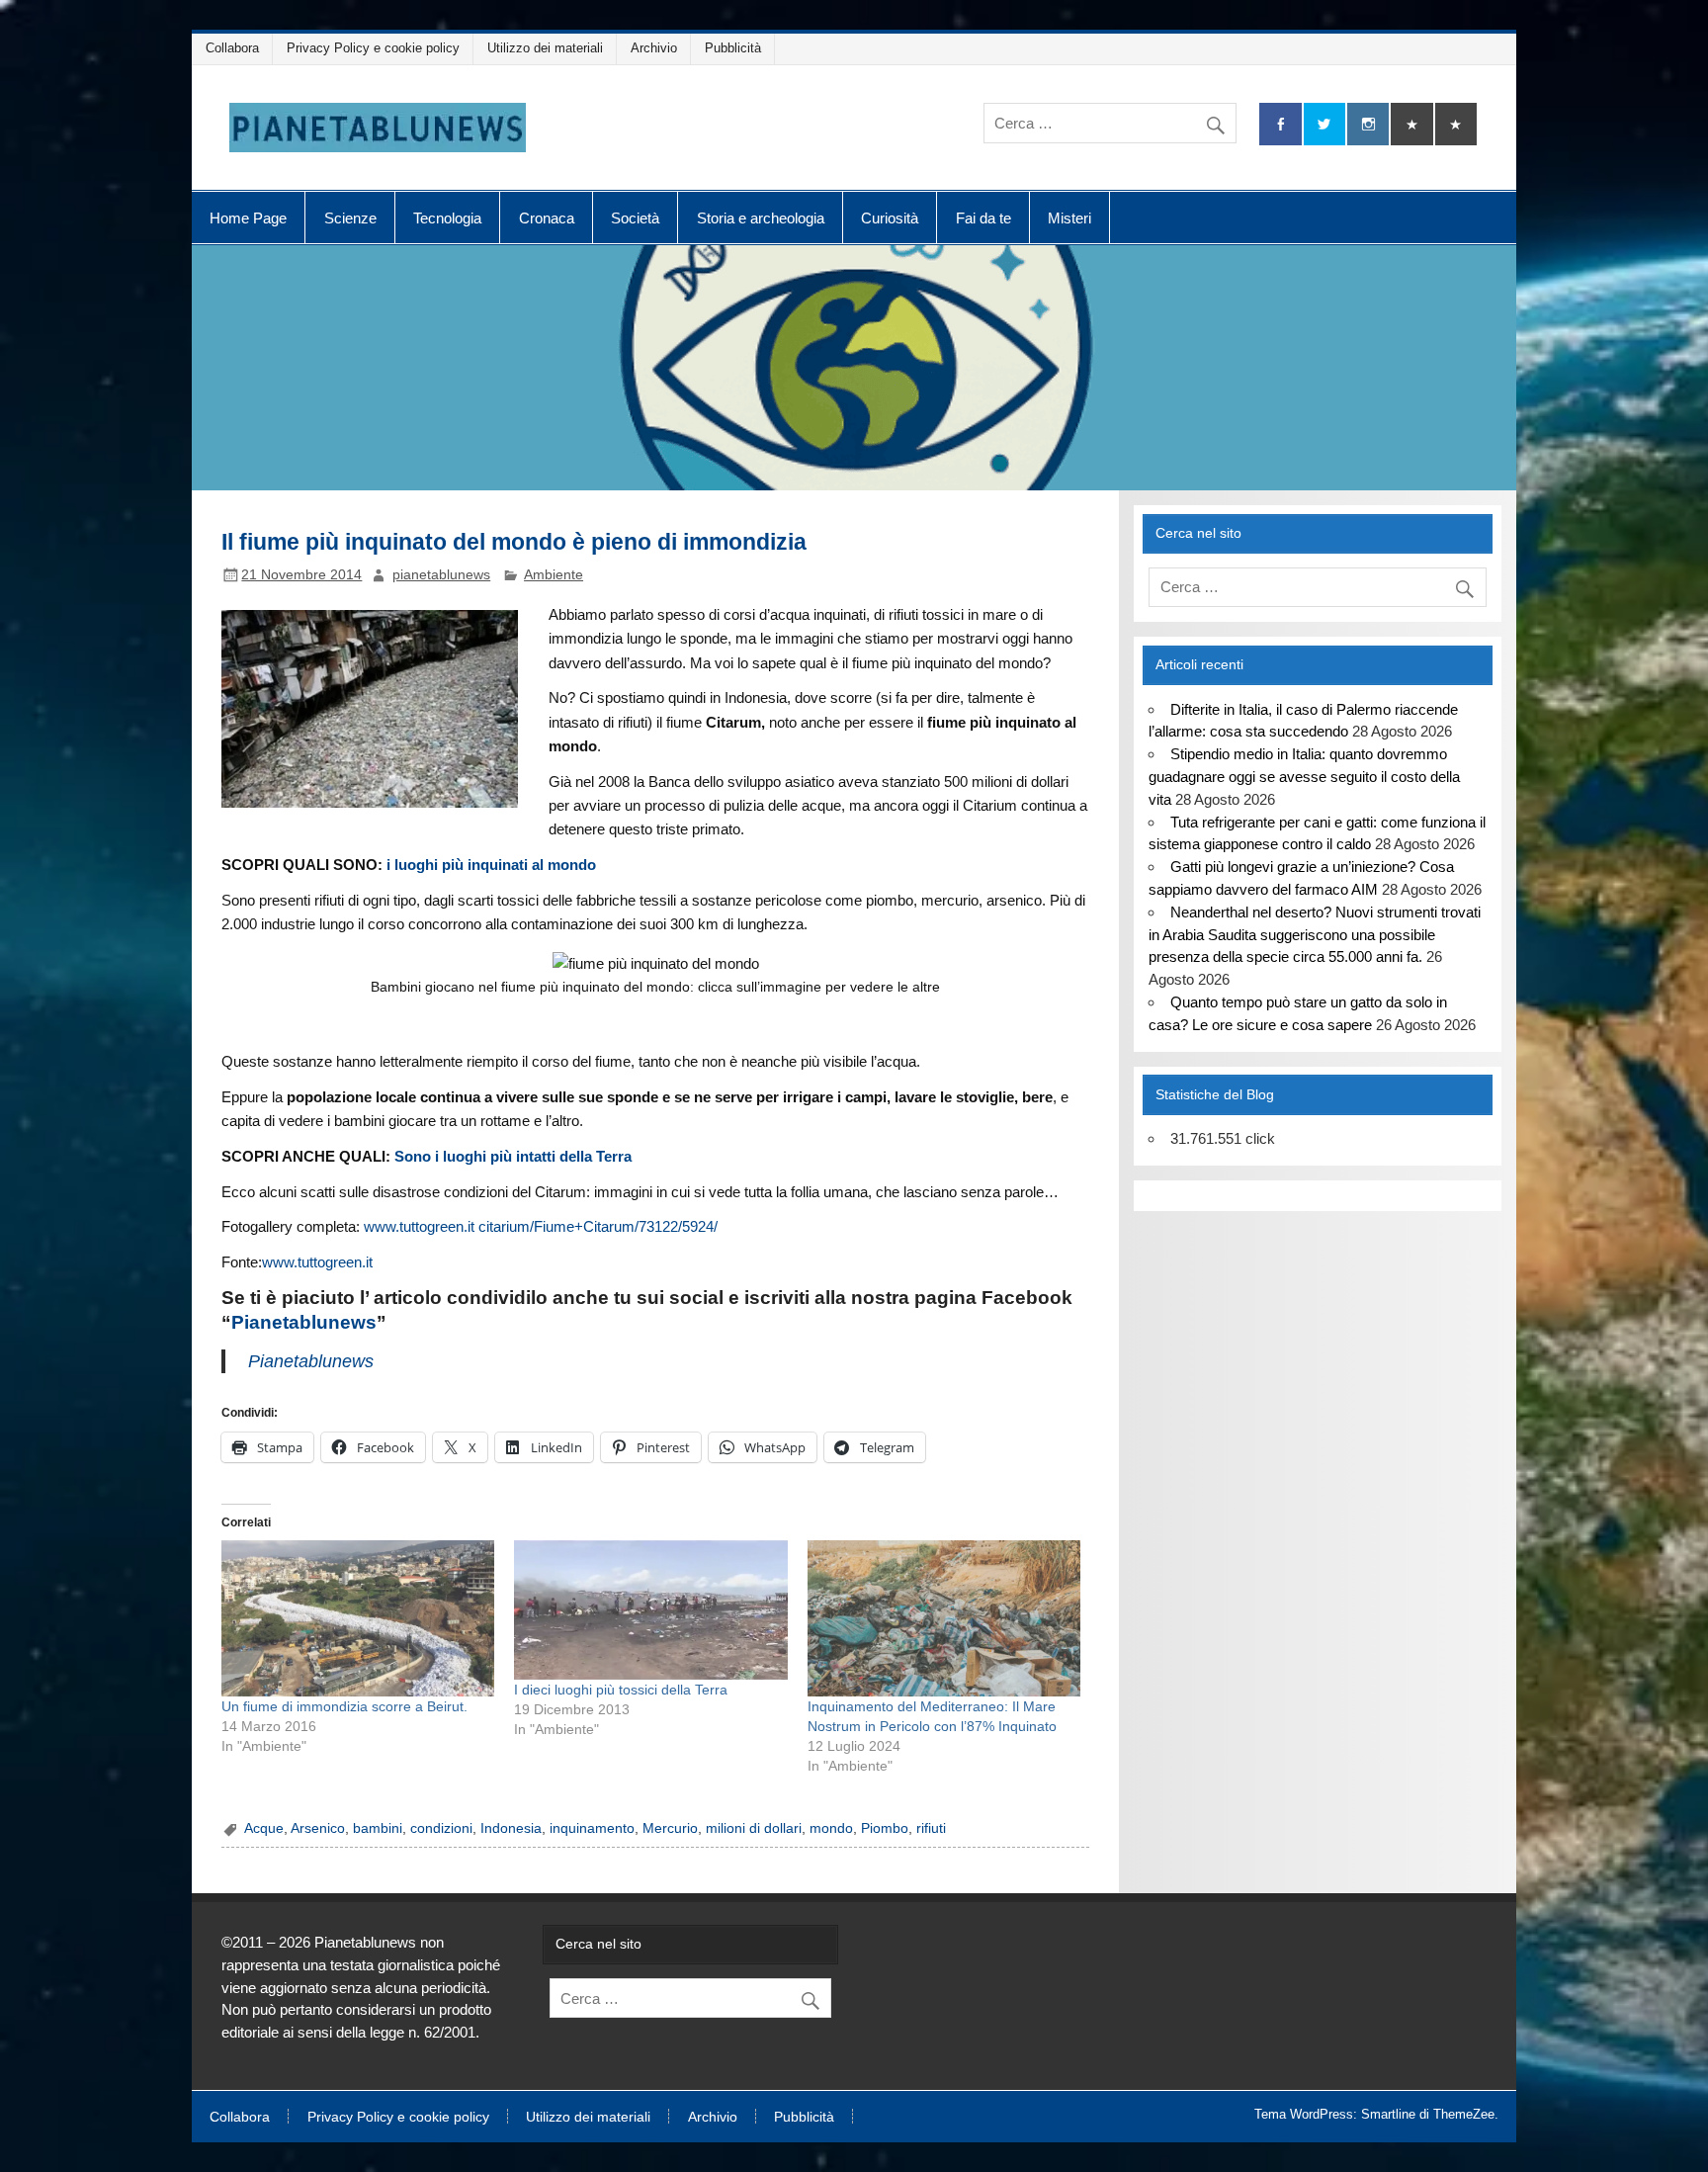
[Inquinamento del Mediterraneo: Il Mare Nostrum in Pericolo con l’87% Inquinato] (944, 1618)
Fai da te (983, 218)
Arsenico (318, 1828)
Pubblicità (733, 48)
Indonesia (511, 1828)
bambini (378, 1828)
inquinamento (592, 1828)
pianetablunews (441, 575)
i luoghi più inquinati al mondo (491, 865)
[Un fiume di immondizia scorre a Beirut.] (358, 1618)
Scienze (350, 218)
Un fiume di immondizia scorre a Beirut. (344, 1706)
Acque (264, 1828)
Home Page (248, 218)
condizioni (441, 1828)
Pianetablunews (304, 1322)
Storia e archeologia (761, 218)
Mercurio (670, 1828)
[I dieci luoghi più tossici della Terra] (650, 1609)
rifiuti (931, 1828)
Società (635, 218)
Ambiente (554, 575)
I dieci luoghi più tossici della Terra (621, 1690)
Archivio (654, 48)
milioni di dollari (754, 1828)
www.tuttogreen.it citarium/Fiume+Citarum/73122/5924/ (541, 1226)
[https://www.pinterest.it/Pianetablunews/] (1411, 124)
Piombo (885, 1828)
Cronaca (547, 218)
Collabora (232, 48)
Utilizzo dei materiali (545, 48)
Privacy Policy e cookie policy (373, 48)
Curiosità (890, 218)
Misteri (1069, 218)
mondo (831, 1828)
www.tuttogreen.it (317, 1262)
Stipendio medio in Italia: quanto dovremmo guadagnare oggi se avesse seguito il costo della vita (1304, 777)
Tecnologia (447, 218)
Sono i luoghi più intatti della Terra (513, 1156)
